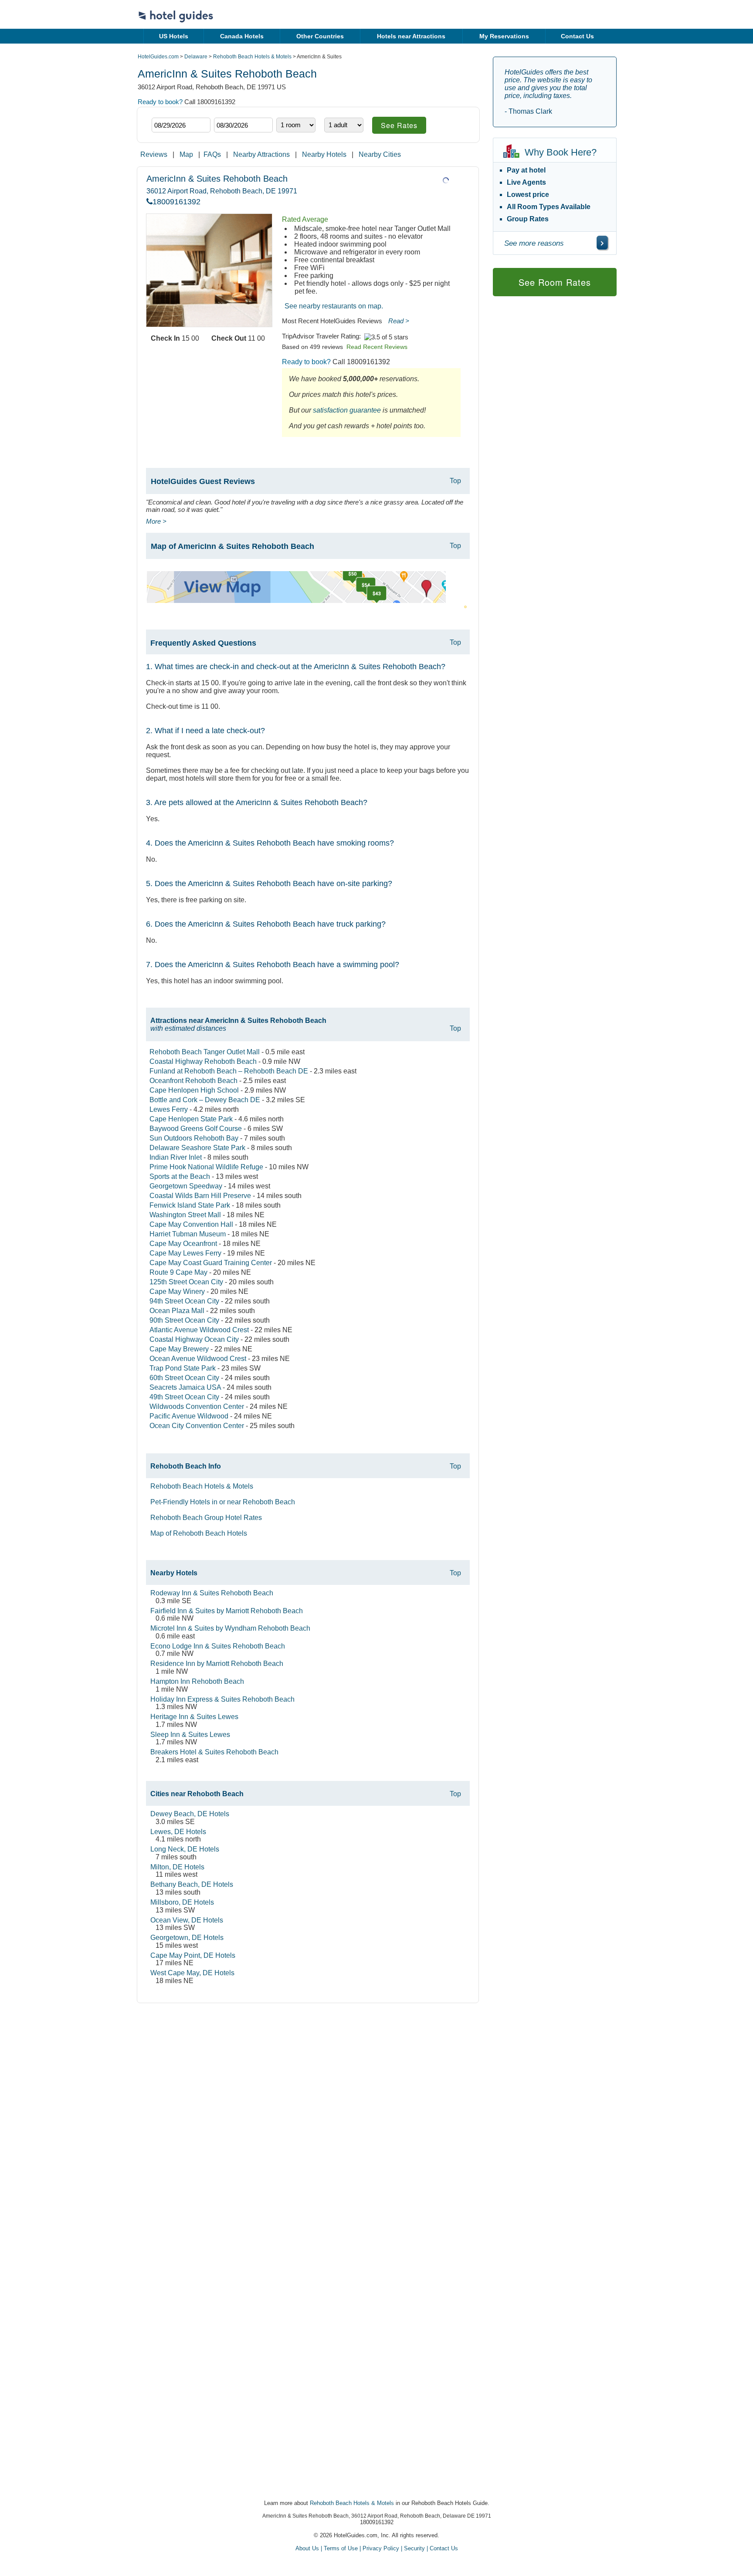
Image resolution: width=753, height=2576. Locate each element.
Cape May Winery (177, 1291)
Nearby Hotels (324, 154)
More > (156, 521)
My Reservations (504, 36)
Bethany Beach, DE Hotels (192, 1884)
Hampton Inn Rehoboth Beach (197, 1681)
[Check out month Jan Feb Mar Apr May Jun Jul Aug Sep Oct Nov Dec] (227, 110)
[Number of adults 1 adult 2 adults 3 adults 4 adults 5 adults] (344, 125)
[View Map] (296, 601)
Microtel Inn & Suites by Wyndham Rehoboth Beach (230, 1628)
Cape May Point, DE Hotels (193, 1955)
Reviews (154, 154)
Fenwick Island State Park (190, 1205)
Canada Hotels (242, 36)
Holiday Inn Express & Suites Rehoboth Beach (222, 1699)
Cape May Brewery (179, 1349)
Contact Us (577, 36)
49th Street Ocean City (184, 1397)
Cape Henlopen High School (194, 1090)
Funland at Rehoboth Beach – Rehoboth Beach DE (229, 1071)
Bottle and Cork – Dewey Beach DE (205, 1100)
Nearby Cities (380, 154)
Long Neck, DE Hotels (185, 1849)
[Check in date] (181, 125)
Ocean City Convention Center (197, 1426)
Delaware (196, 57)
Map (186, 154)
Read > (399, 321)
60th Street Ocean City (184, 1378)
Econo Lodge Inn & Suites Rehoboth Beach (218, 1646)
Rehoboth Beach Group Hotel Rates (206, 1518)
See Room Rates (555, 282)
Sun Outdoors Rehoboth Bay (194, 1138)
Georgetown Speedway (186, 1186)
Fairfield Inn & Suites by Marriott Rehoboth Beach (227, 1611)
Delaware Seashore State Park (197, 1148)
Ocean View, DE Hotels (187, 1920)
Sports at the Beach (180, 1176)
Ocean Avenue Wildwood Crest (198, 1359)
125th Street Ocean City (186, 1282)
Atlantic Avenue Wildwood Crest (199, 1330)
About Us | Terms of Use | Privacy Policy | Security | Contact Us (377, 2548)
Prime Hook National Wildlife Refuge (206, 1167)
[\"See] (602, 243)
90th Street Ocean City (184, 1320)
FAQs (212, 154)
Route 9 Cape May (178, 1272)
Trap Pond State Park (183, 1368)
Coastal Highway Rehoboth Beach (203, 1061)
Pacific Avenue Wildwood (189, 1416)
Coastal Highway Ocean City (194, 1339)
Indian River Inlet (176, 1157)
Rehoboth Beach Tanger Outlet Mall (205, 1052)
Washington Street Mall (185, 1215)
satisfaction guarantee (347, 410)
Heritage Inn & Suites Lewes (194, 1717)
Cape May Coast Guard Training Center (211, 1263)
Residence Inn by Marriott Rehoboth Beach (217, 1664)
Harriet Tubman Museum (188, 1234)
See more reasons (534, 243)
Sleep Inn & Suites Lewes (190, 1735)
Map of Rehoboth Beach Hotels (199, 1533)
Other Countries (320, 36)
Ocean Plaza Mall (177, 1311)
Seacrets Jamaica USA (185, 1387)
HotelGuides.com (158, 57)
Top (455, 481)
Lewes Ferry (169, 1109)
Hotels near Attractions (411, 36)
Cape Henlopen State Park (191, 1119)
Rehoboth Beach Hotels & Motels (252, 57)
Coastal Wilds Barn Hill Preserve (200, 1196)
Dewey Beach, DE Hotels (190, 1814)
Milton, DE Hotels (177, 1867)
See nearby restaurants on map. (334, 306)
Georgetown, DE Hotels (187, 1938)
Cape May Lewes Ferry (185, 1253)
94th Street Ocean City (184, 1301)
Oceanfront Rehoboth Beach (193, 1081)
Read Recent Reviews (377, 347)
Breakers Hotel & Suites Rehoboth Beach (214, 1752)
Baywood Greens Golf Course (196, 1129)
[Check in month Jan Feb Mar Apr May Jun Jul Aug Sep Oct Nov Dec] (165, 110)
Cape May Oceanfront (183, 1244)
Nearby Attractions (261, 154)
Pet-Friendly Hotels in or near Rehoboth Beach (223, 1502)
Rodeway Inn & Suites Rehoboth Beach (212, 1593)
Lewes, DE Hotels (178, 1832)
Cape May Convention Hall (191, 1224)
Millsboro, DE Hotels (182, 1902)
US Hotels (174, 36)
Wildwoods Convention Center (197, 1406)
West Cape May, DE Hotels (192, 1973)
